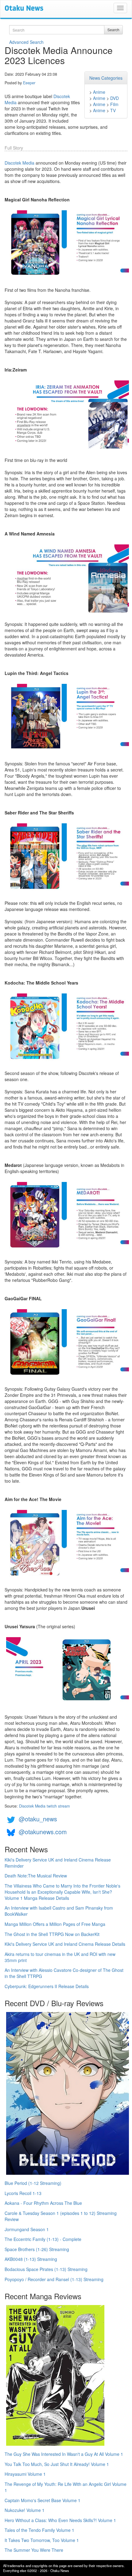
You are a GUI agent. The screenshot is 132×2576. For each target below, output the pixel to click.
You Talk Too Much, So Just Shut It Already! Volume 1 (57, 2464)
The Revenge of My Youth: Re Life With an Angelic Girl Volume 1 (66, 2487)
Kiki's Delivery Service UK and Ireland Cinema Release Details (65, 1944)
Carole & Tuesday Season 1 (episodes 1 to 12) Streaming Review (61, 2216)
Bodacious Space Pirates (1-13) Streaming (46, 2269)
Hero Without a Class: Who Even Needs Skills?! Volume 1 (60, 2520)
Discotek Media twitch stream (44, 1806)
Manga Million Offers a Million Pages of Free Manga (55, 1924)
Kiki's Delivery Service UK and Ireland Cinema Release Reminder (58, 1863)
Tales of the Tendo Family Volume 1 (39, 2530)
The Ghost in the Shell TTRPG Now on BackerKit (52, 1934)
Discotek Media (19, 163)
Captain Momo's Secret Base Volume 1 (43, 2500)
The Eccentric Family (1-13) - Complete (43, 2239)
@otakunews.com (43, 1832)
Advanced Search (26, 42)
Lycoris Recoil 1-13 (23, 2193)
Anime (99, 92)
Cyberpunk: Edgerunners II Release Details (47, 1986)
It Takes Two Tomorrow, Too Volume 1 (42, 2540)
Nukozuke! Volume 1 (25, 2510)
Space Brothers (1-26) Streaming (37, 2249)
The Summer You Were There (34, 2550)
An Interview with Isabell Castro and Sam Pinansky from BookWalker (59, 1911)
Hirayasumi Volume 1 (25, 2474)
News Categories (106, 78)
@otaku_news (38, 1819)
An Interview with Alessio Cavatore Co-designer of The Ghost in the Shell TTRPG (64, 1973)
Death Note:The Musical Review (36, 1876)
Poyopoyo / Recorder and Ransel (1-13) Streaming (54, 2279)
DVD (115, 98)
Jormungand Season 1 (27, 2229)
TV (113, 110)
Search (113, 30)
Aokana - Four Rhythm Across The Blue (43, 2203)
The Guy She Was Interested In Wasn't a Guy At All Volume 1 (64, 2454)
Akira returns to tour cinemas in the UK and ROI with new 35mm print (60, 1957)
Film (114, 104)
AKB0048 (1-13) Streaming (31, 2259)
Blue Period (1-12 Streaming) (33, 2183)
